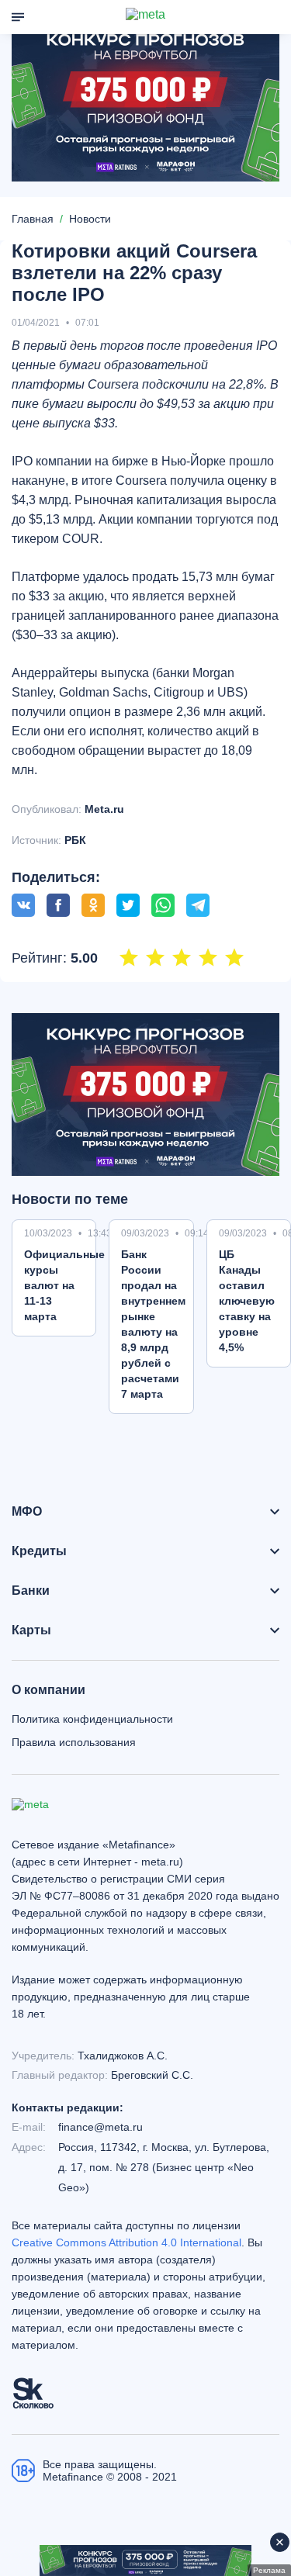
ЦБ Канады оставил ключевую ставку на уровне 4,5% (247, 1301)
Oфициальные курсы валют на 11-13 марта (64, 1285)
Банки (31, 1591)
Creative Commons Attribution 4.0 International (126, 2242)
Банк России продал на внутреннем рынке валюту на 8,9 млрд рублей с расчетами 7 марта (153, 1324)
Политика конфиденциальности (92, 1719)
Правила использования (74, 1742)
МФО (27, 1512)
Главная (33, 219)
